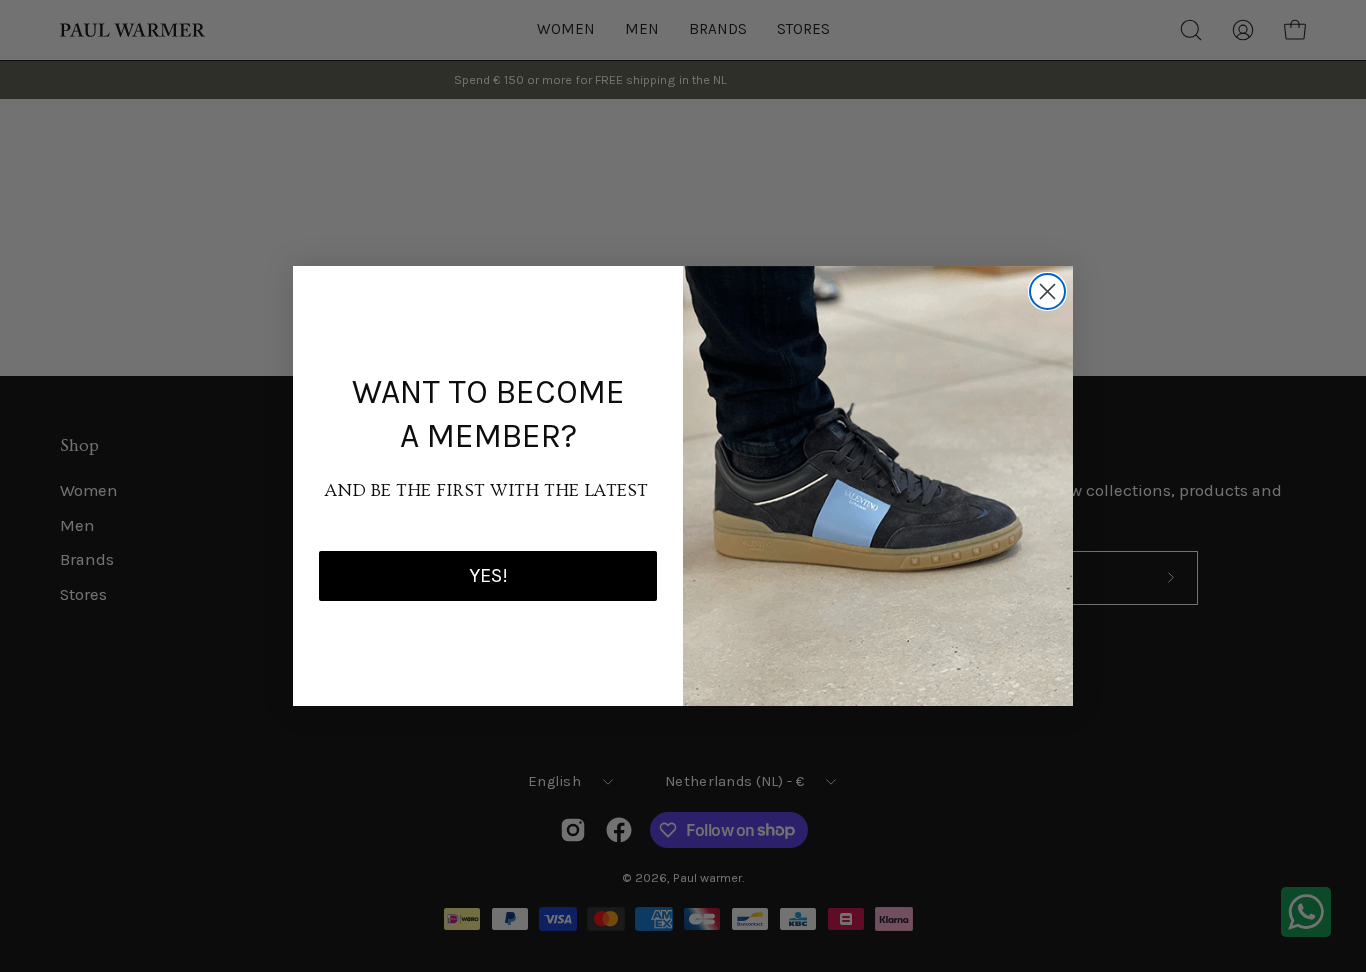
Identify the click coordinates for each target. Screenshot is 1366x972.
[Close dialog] (1047, 291)
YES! (488, 575)
